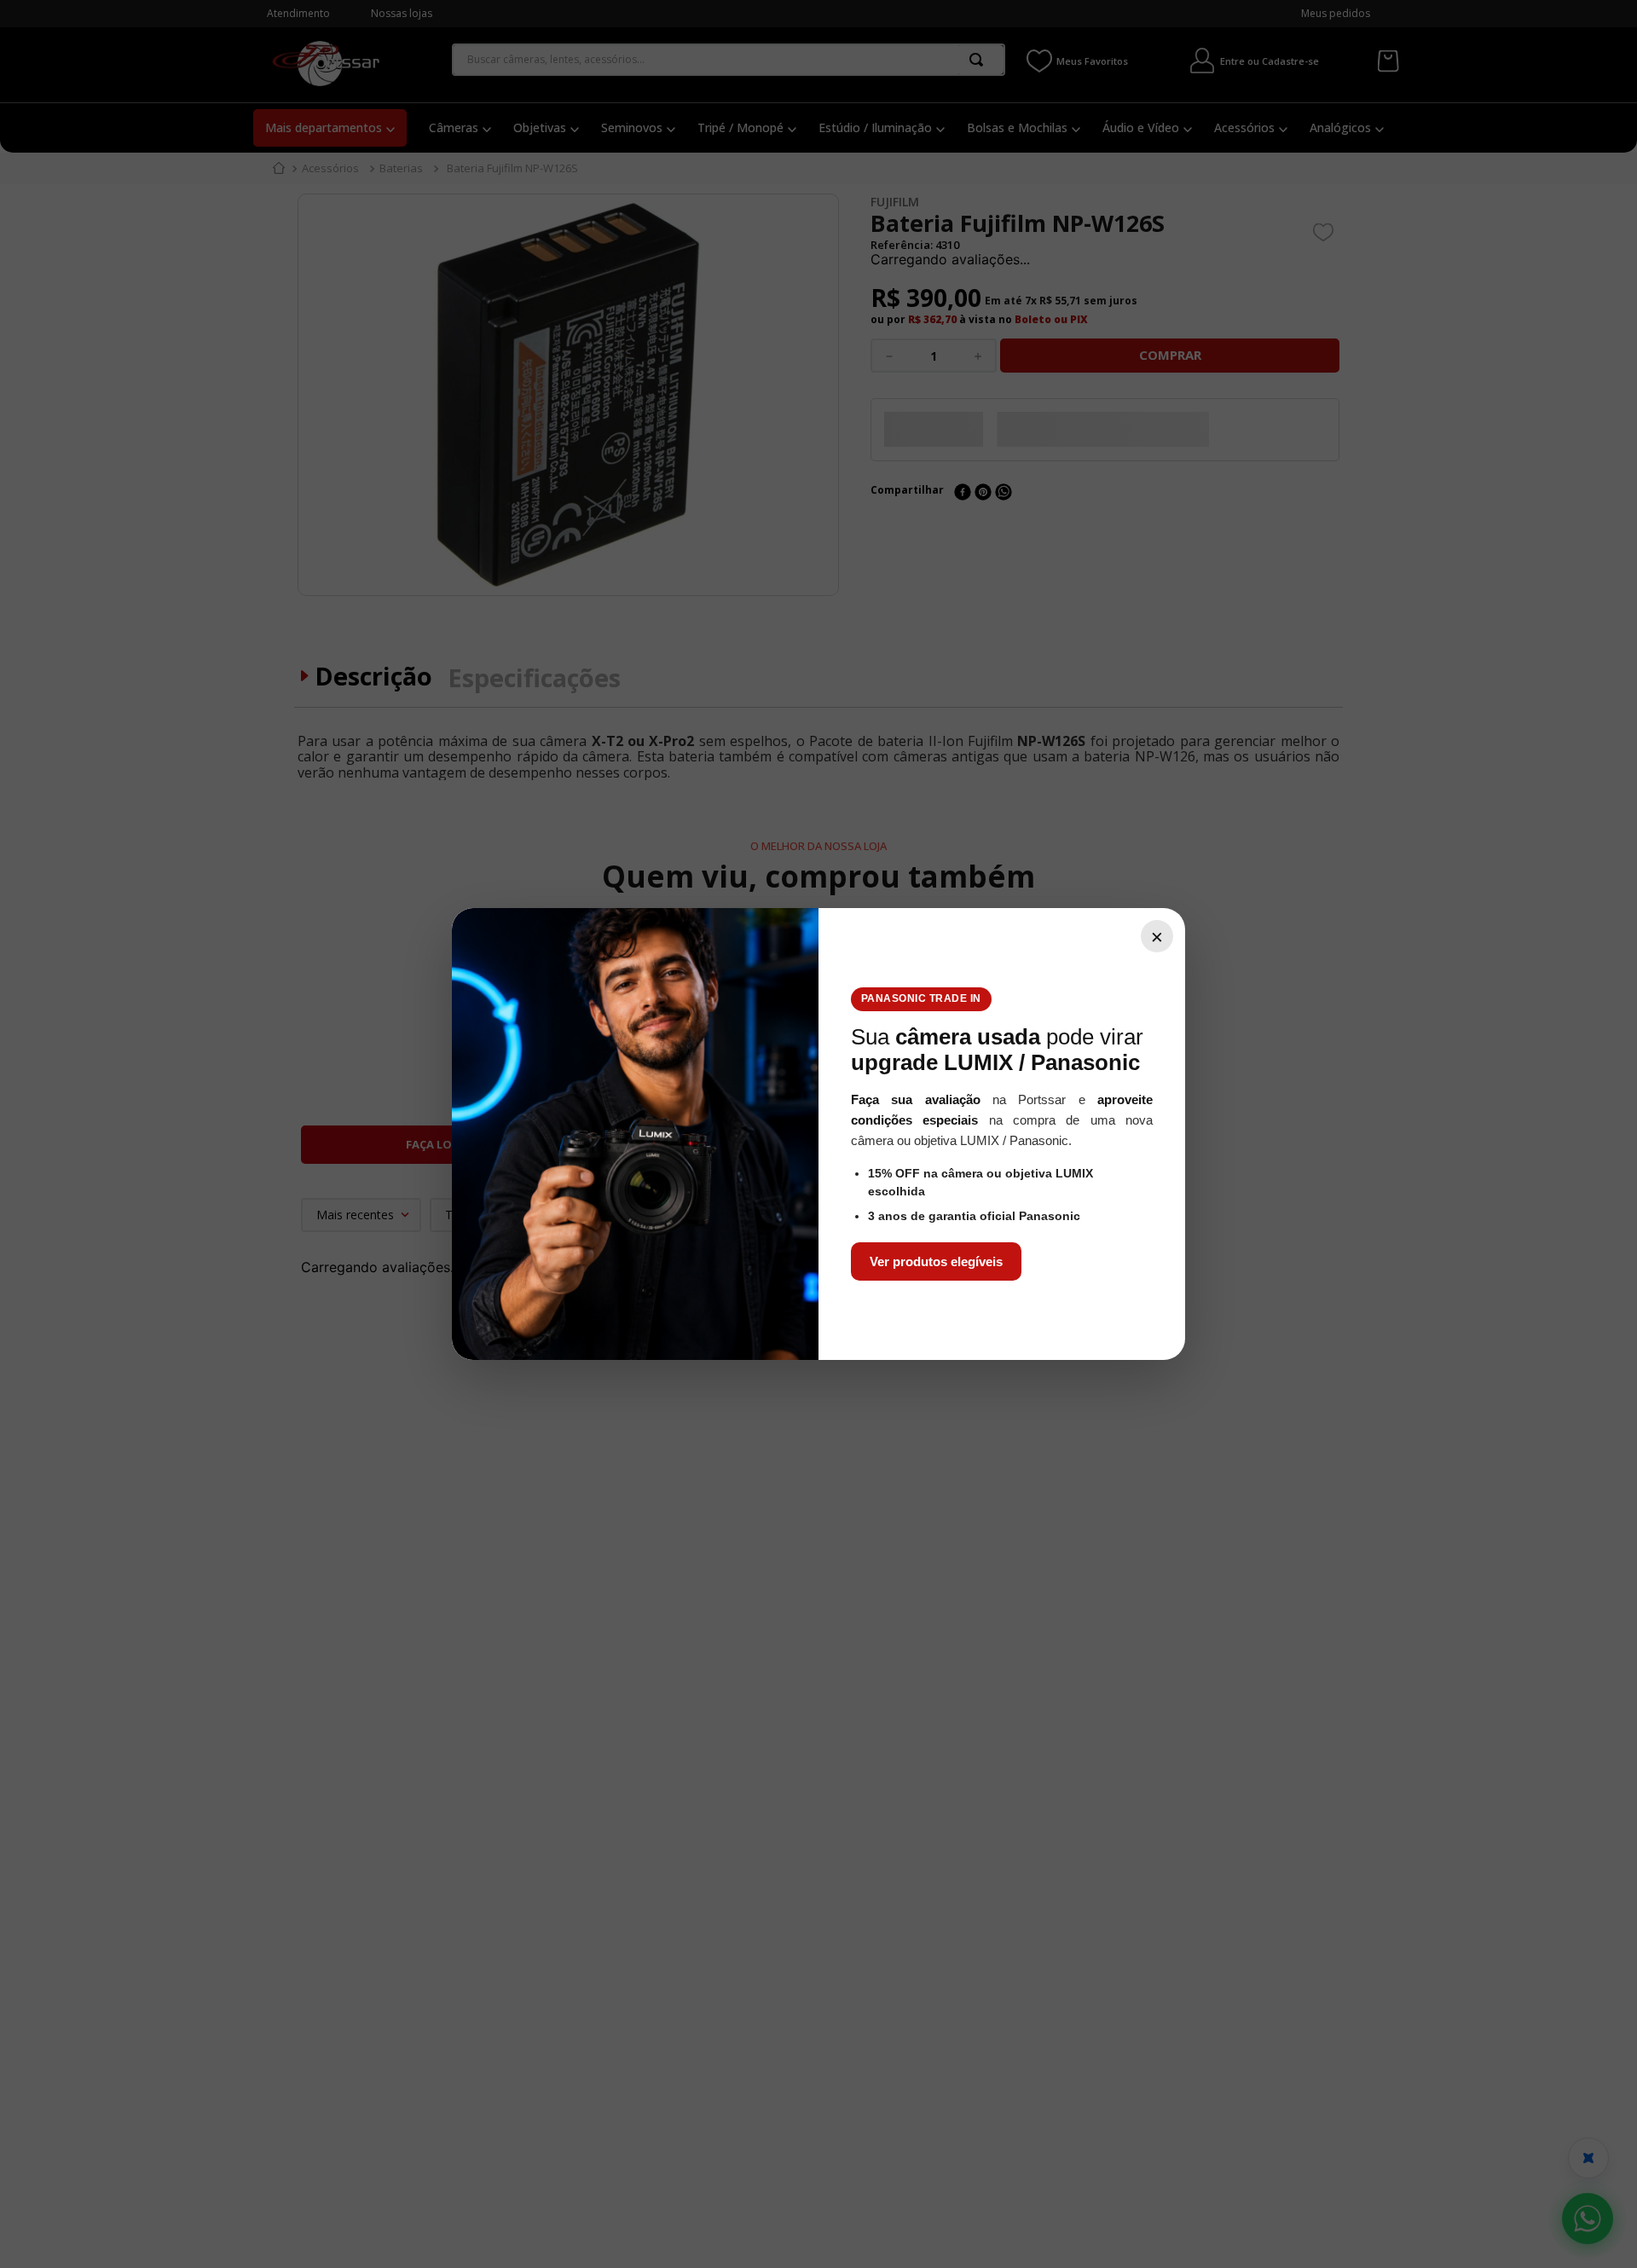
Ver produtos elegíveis (936, 1261)
